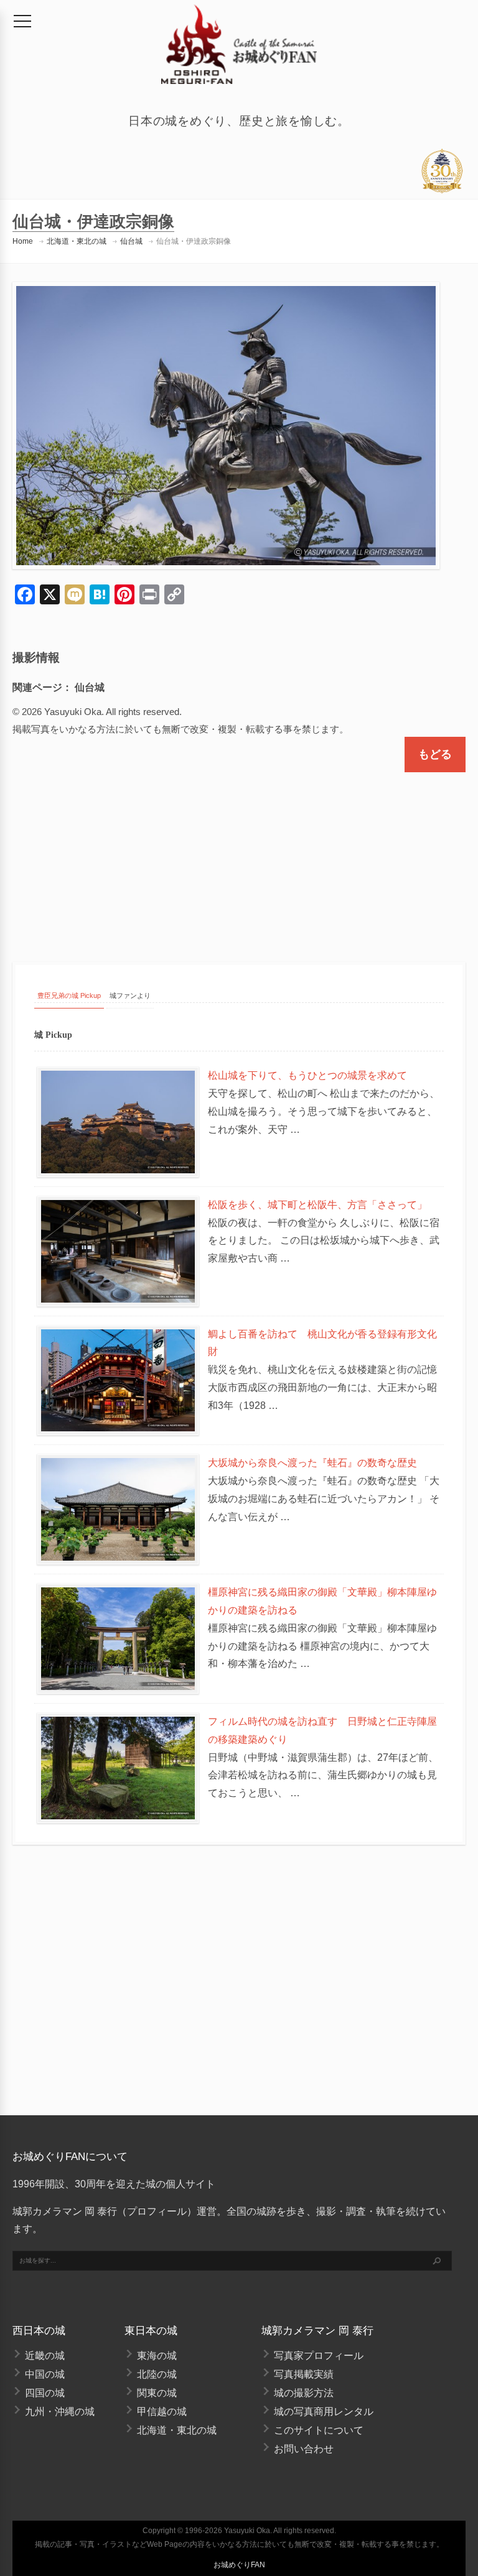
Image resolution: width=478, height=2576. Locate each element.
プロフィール (157, 2211)
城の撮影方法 (304, 2393)
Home (23, 241)
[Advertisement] (239, 856)
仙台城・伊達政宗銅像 (194, 241)
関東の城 (157, 2393)
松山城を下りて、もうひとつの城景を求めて (307, 1075)
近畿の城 (45, 2356)
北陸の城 (157, 2374)
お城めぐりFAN (239, 2565)
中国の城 (45, 2374)
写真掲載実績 (304, 2374)
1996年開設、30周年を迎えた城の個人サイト (114, 2184)
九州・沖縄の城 (60, 2412)
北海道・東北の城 (77, 241)
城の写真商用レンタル (324, 2412)
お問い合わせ (304, 2449)
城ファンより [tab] (130, 995)
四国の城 (45, 2393)
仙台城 (131, 241)
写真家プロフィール (319, 2356)
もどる (435, 754)
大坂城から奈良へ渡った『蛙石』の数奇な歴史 (312, 1463)
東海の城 (157, 2356)
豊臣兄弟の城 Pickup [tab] (69, 995)
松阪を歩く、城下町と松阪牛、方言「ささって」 (317, 1205)
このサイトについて (319, 2430)
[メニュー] (22, 21)
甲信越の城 (162, 2412)
